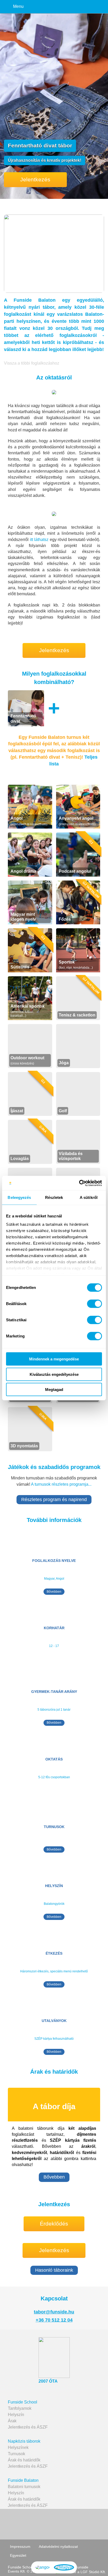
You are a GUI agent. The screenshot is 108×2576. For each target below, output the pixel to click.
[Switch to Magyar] (64, 2567)
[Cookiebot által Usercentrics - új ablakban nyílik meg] (79, 1183)
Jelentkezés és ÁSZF (28, 2427)
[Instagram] (74, 2524)
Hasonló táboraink (54, 2270)
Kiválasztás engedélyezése (54, 1374)
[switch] (94, 1304)
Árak (12, 2421)
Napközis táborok (24, 2441)
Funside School (23, 2402)
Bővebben (54, 1592)
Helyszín (16, 2415)
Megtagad (54, 1390)
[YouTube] (53, 2524)
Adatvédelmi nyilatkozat (58, 2547)
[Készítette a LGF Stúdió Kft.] (81, 2572)
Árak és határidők (24, 2460)
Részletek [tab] (54, 1197)
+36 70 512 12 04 (54, 2320)
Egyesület (18, 2555)
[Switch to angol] (42, 2567)
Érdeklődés (54, 2224)
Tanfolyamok (20, 2408)
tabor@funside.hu (54, 2312)
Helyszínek (18, 2447)
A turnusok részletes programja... (61, 1484)
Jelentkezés (35, 179)
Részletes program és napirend (54, 1500)
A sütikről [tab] (89, 1197)
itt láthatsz (39, 540)
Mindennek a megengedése (54, 1359)
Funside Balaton (23, 2480)
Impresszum (20, 2547)
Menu (18, 6)
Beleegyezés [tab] (19, 1197)
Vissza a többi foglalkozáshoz (32, 363)
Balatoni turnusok (24, 2487)
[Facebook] (32, 2524)
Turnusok (17, 2454)
